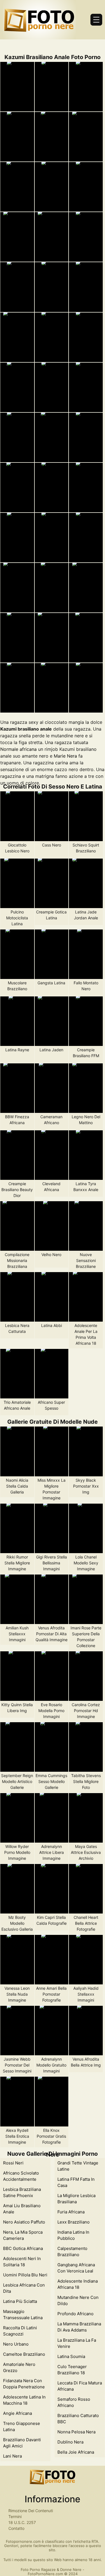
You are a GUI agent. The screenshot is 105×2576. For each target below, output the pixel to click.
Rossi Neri (13, 2163)
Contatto (16, 2528)
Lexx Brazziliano (73, 2222)
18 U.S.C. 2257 (22, 2522)
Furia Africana (71, 2212)
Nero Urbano (16, 2344)
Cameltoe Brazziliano (24, 2354)
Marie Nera (65, 756)
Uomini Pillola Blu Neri (25, 2275)
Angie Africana (17, 2413)
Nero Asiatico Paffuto (24, 2222)
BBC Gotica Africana (23, 2248)
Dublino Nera (70, 2442)
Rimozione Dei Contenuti (31, 2511)
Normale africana (18, 749)
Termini (15, 2517)
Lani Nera (12, 2456)
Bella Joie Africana (76, 2452)
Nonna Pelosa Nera (76, 2432)
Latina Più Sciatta (20, 2301)
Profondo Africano (75, 2314)
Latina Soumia (71, 2356)
